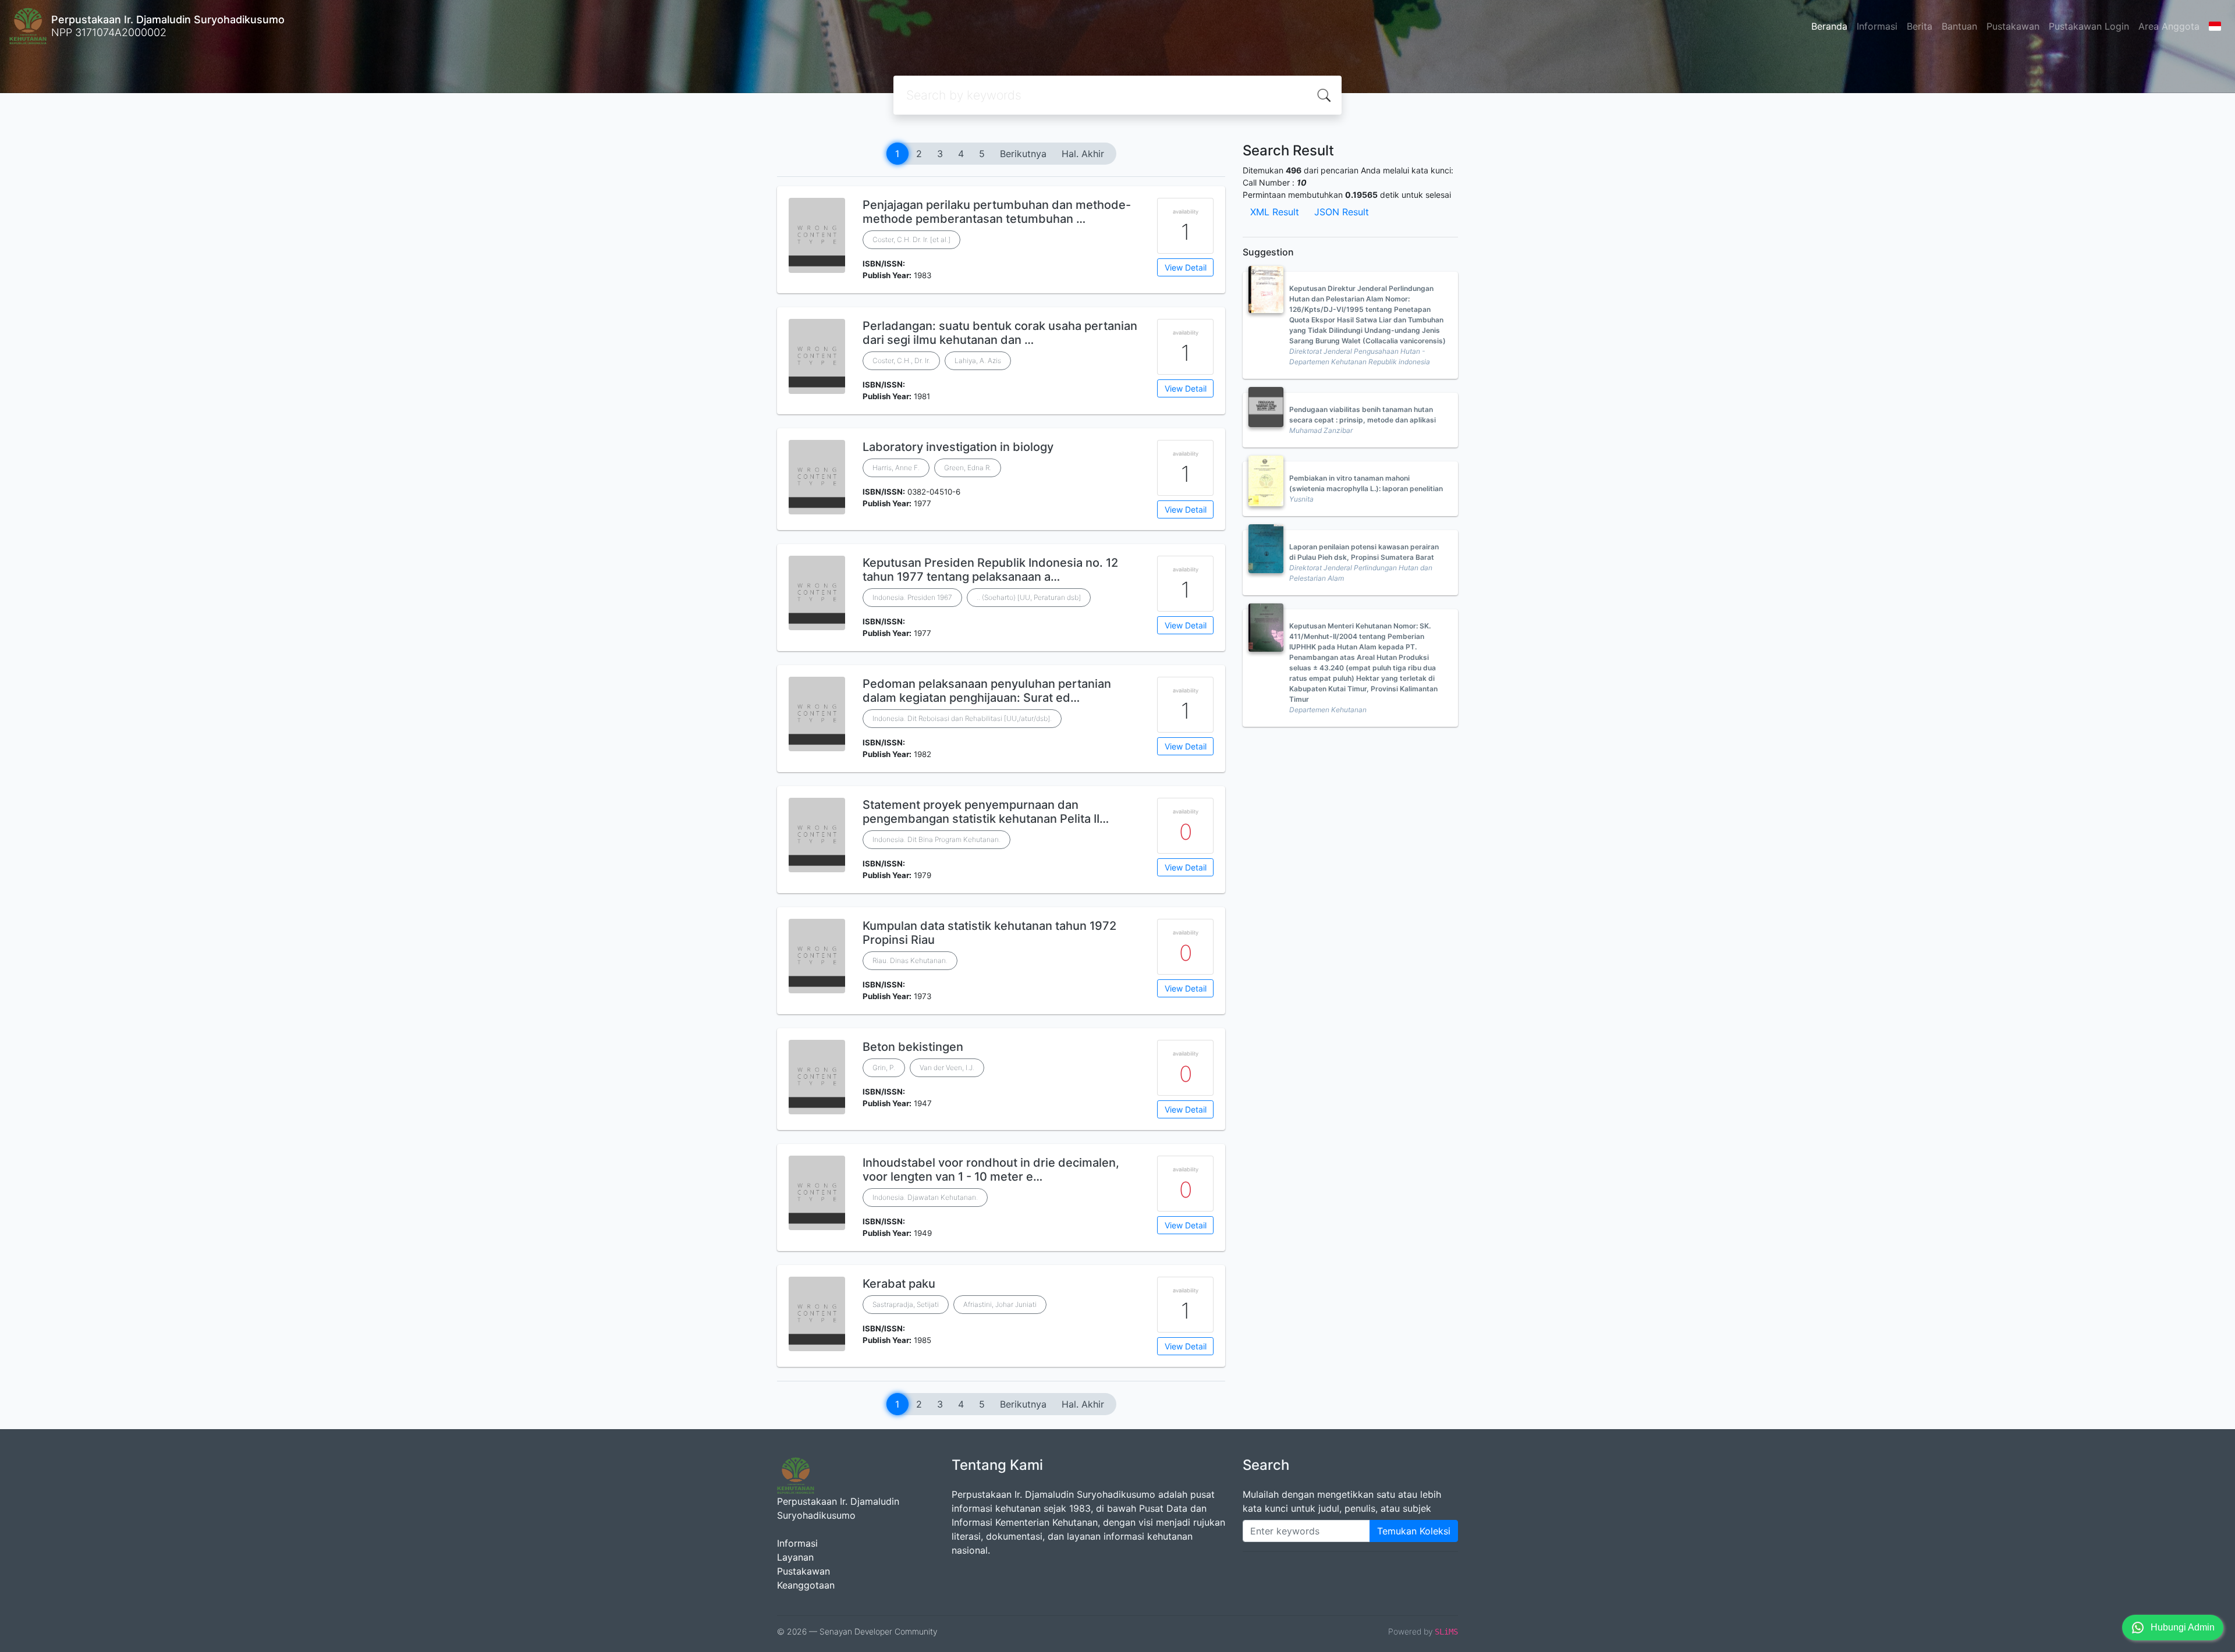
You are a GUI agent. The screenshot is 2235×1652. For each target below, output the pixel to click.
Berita (1920, 26)
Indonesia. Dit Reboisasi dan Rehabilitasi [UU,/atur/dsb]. (962, 718)
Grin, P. (884, 1067)
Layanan (795, 1557)
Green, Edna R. (968, 468)
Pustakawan (2013, 26)
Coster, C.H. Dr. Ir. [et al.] (911, 239)
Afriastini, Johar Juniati (1000, 1304)
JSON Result (1342, 212)
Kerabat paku (899, 1284)
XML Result (1275, 212)
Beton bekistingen (913, 1047)
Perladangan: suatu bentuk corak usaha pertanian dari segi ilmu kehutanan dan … (1000, 333)
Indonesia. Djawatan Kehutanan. (925, 1197)
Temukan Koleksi (1414, 1531)
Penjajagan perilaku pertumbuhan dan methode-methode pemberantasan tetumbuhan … (997, 212)
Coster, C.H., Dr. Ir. (901, 360)
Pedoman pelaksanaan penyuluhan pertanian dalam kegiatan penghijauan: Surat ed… (987, 691)
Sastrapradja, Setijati (906, 1304)
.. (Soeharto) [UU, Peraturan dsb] (1029, 597)
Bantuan (1959, 26)
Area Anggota (2169, 26)
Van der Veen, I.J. (947, 1067)
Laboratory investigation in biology (958, 447)
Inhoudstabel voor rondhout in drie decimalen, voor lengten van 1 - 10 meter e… (991, 1170)
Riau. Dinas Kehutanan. (910, 960)
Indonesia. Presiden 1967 (912, 597)
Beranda (1829, 26)
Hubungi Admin (2183, 1627)
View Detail (1186, 267)
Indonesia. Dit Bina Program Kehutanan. (936, 839)
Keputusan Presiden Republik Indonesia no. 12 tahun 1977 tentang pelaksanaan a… (990, 570)
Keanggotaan (806, 1585)
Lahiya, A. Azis (978, 360)
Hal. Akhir (1083, 154)
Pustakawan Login (2089, 26)
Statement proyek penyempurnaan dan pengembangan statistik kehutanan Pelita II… (986, 812)
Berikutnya (1023, 154)
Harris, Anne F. (896, 468)
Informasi (1877, 26)
